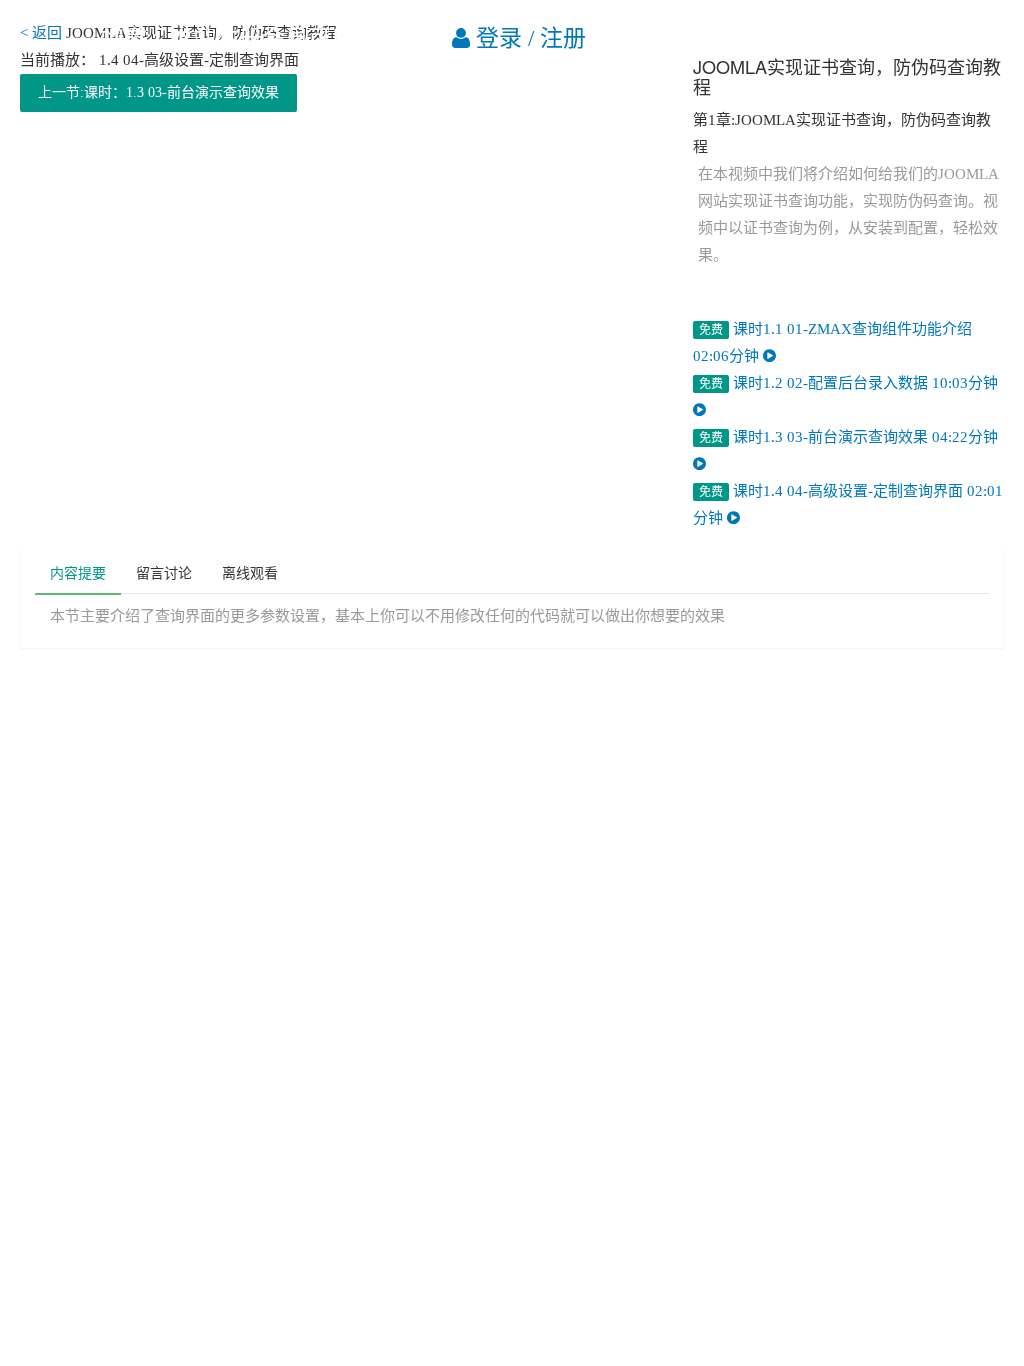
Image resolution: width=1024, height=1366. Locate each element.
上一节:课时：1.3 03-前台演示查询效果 (158, 92)
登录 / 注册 (528, 38)
